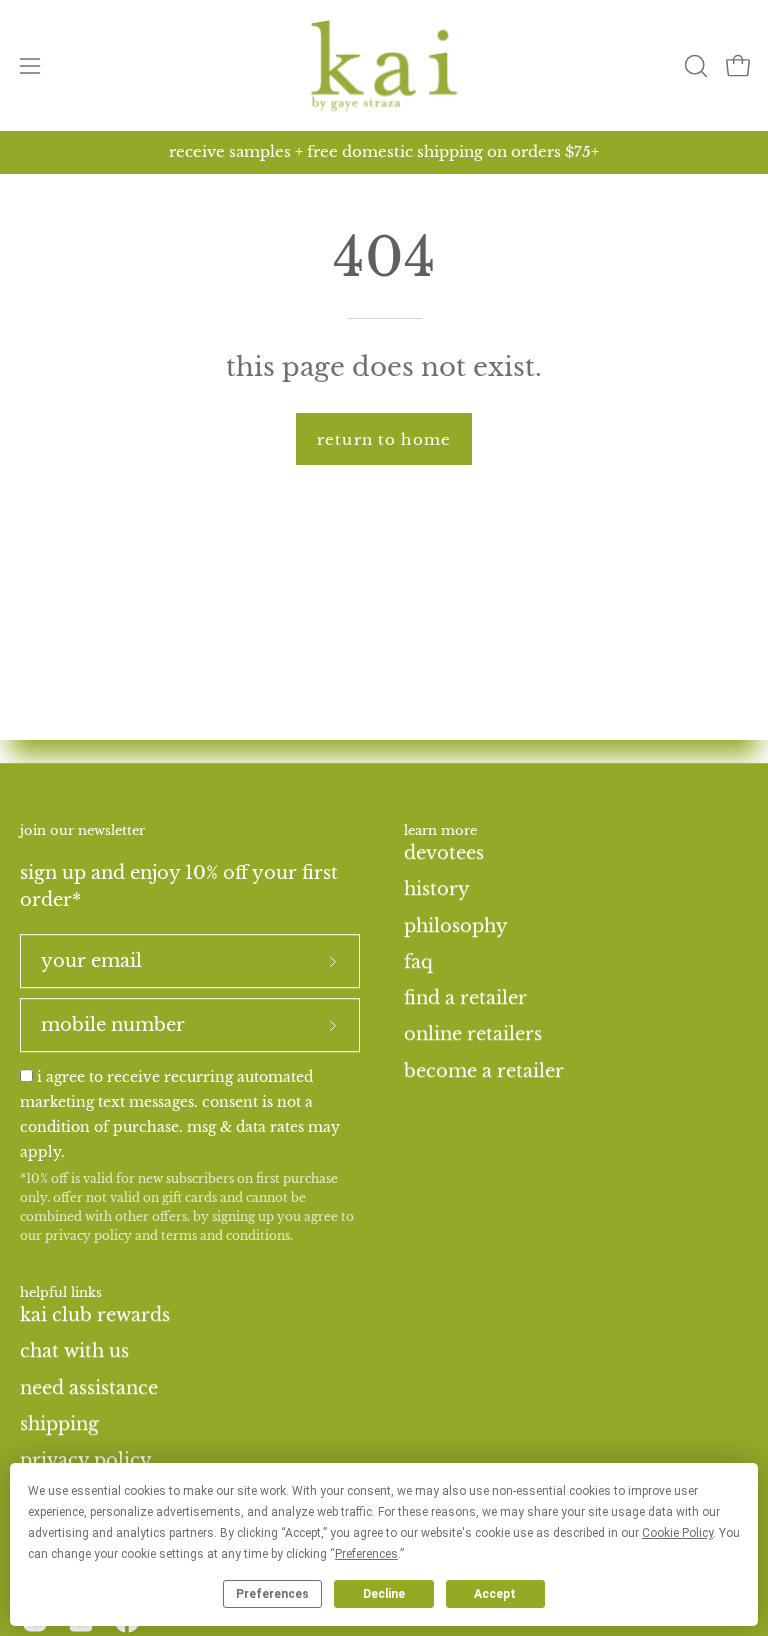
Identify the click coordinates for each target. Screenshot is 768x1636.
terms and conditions (225, 1235)
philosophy (456, 925)
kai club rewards (95, 1315)
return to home (384, 439)
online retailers (473, 1034)
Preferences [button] (366, 1554)
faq (418, 962)
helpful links (61, 1294)
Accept (495, 1594)
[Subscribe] (333, 962)
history (437, 889)
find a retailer (465, 998)
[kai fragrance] (384, 65)
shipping (59, 1424)
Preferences (272, 1594)
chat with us (74, 1351)
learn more (440, 831)
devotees (444, 853)
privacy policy (88, 1235)
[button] (694, 66)
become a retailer (484, 1070)
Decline (384, 1594)
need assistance (89, 1388)
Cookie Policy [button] (677, 1533)
